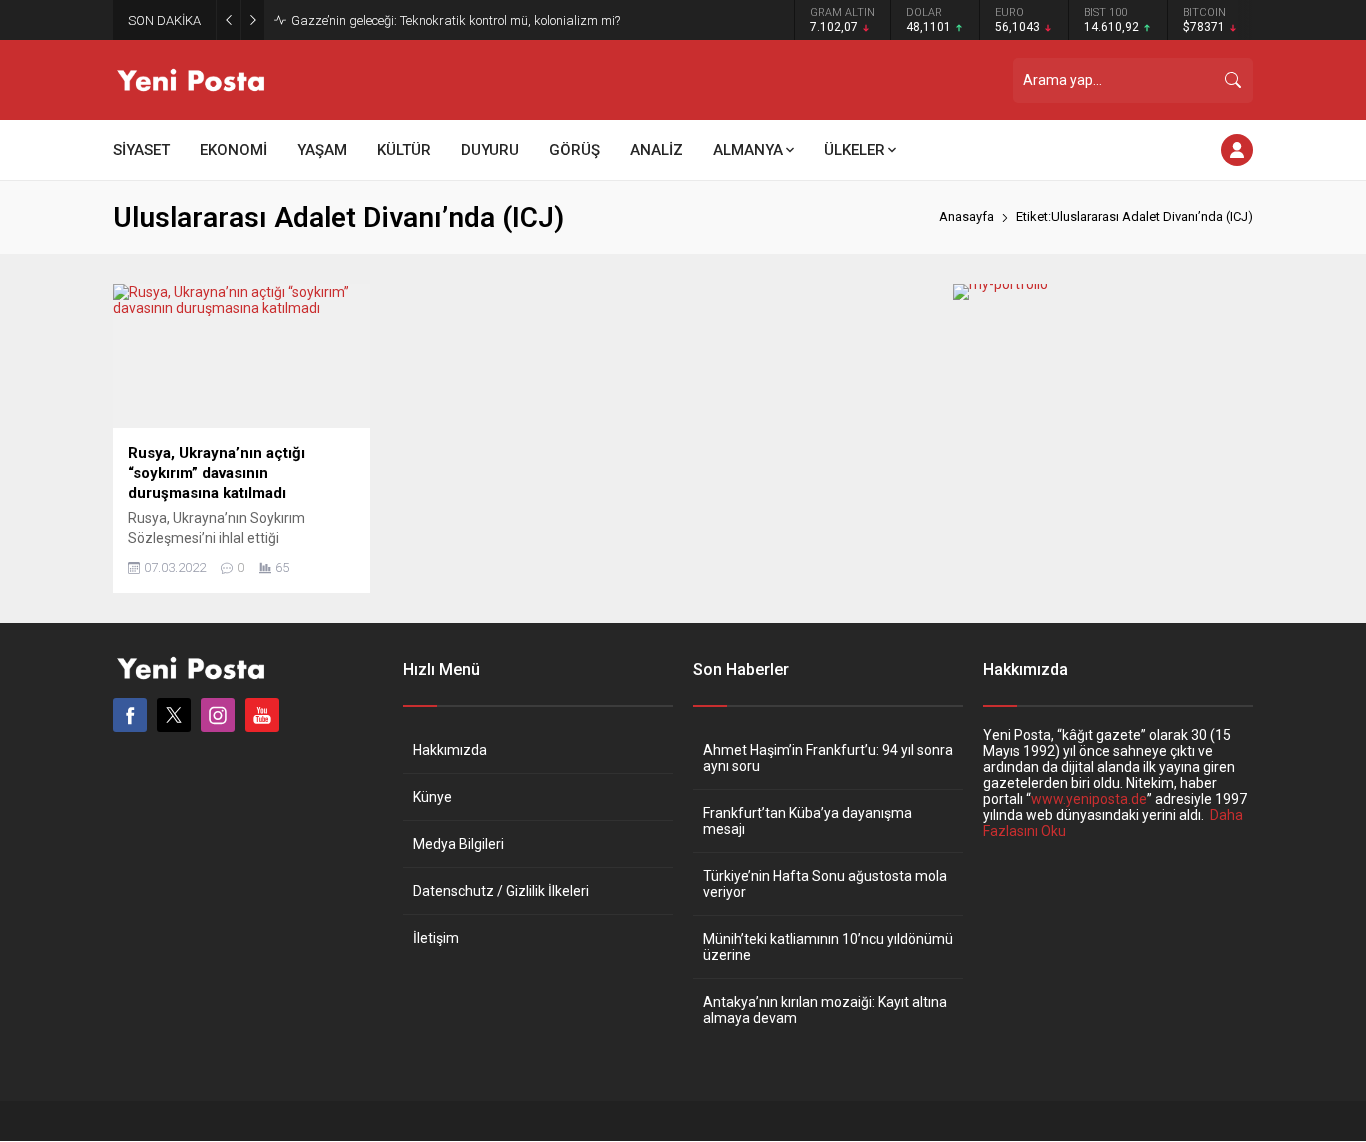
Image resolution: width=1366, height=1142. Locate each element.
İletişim (436, 938)
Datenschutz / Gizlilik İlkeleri (501, 891)
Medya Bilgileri (458, 844)
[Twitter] (174, 715)
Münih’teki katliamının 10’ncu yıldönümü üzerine (828, 947)
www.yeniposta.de (1089, 799)
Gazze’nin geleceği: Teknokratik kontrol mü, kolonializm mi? (455, 20)
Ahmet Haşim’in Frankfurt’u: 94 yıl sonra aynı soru (828, 758)
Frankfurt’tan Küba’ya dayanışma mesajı (807, 821)
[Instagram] (218, 715)
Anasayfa (966, 216)
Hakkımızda (450, 750)
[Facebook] (130, 715)
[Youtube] (262, 715)
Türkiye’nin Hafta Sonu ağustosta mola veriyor (825, 884)
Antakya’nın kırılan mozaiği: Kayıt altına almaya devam (825, 1010)
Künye (432, 797)
